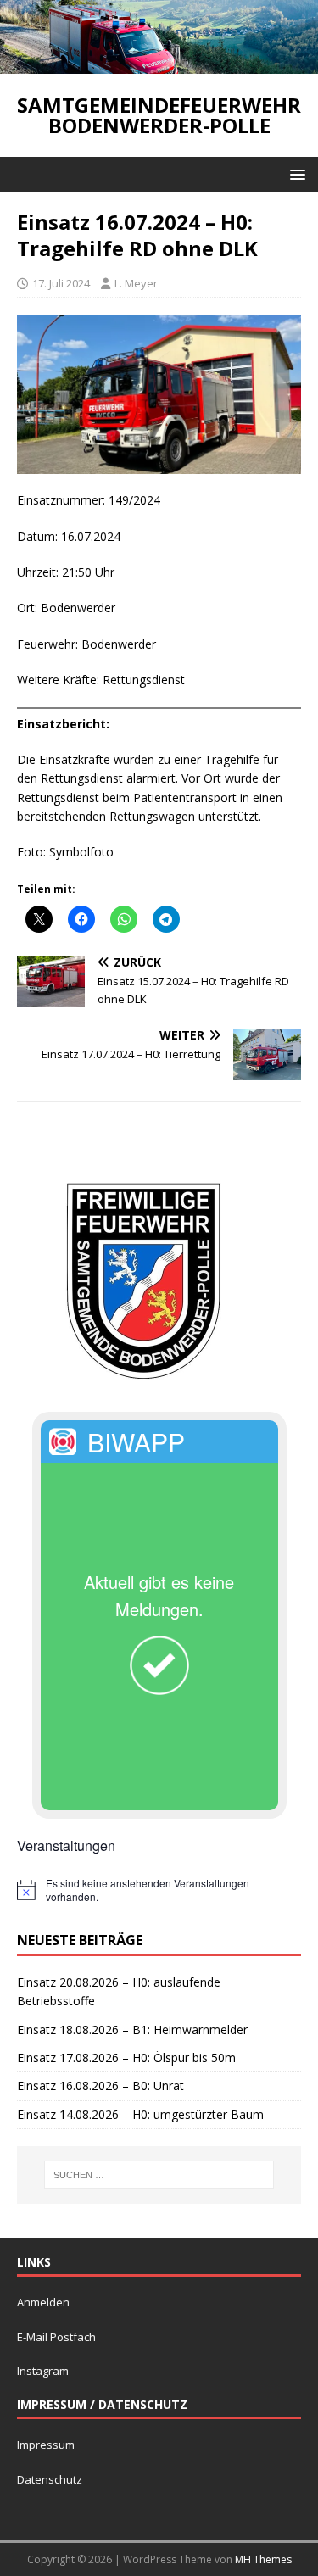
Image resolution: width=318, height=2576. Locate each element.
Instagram (43, 2371)
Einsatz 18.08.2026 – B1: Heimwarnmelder (132, 2030)
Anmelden (43, 2302)
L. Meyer (136, 283)
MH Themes (263, 2559)
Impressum (46, 2445)
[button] (295, 173)
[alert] (159, 1890)
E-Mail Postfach (56, 2337)
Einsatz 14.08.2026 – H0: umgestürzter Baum (140, 2114)
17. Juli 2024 (61, 283)
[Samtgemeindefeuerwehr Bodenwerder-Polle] (159, 63)
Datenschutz (50, 2479)
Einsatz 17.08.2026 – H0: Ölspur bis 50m (126, 2057)
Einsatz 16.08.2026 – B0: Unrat (100, 2085)
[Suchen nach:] (159, 2175)
